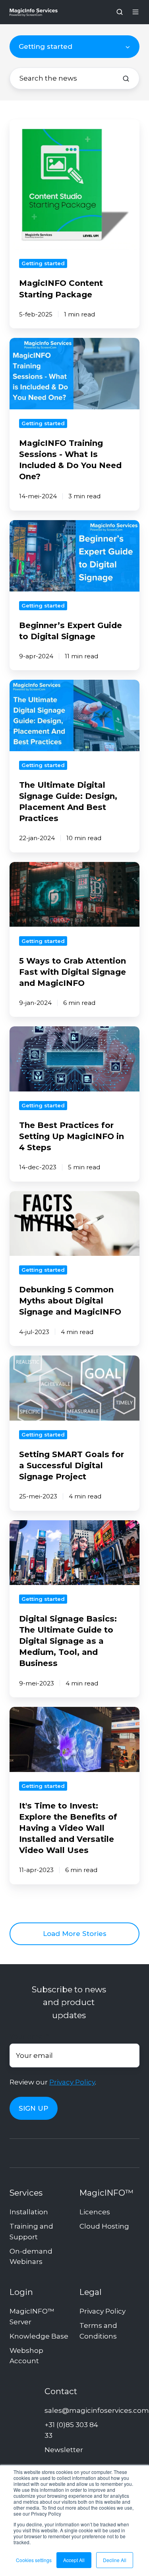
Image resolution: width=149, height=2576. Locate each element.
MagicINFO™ (106, 2193)
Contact (61, 2391)
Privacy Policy (72, 2082)
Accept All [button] (74, 2560)
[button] (120, 12)
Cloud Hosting (104, 2226)
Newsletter (64, 2450)
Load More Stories (75, 1934)
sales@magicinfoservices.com (97, 2410)
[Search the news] (126, 79)
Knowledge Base (39, 2336)
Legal (91, 2292)
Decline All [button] (115, 2560)
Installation (29, 2212)
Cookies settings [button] (34, 2560)
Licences (95, 2212)
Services (26, 2193)
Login (21, 2292)
